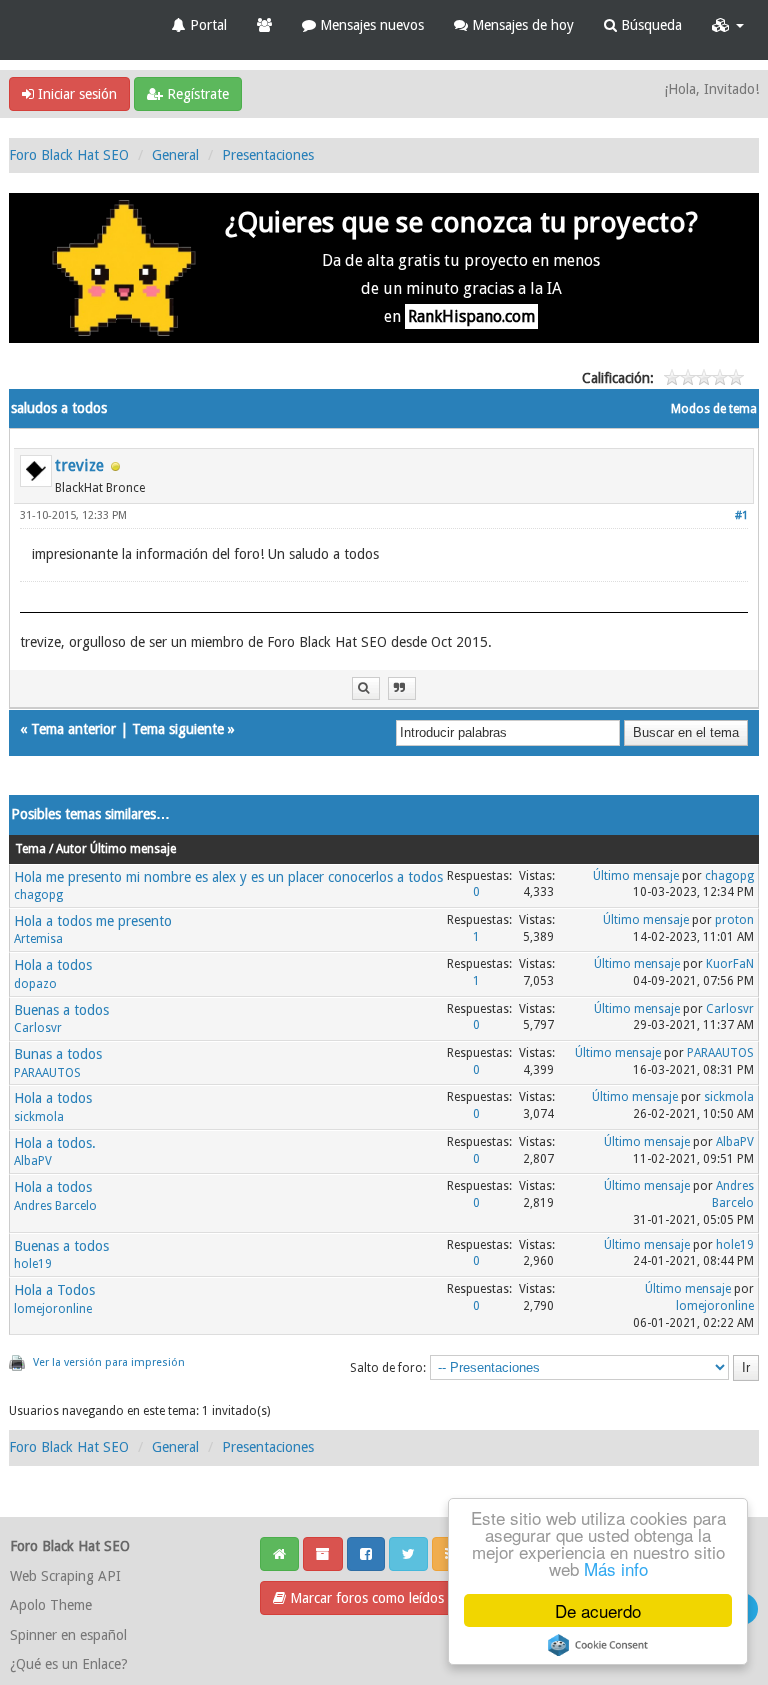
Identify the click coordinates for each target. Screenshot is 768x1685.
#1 (741, 515)
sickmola (39, 1117)
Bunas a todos (58, 1054)
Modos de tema (714, 409)
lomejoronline (53, 1309)
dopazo (35, 984)
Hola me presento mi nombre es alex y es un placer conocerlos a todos (228, 877)
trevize (79, 465)
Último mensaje (636, 876)
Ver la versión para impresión (109, 1362)
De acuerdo (598, 1610)
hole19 (33, 1264)
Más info (616, 1568)
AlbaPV (33, 1161)
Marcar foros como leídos (365, 1598)
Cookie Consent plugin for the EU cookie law (598, 1645)
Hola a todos (53, 965)
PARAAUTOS (47, 1073)
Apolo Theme (51, 1605)
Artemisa (38, 939)
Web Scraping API (65, 1576)
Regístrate (196, 94)
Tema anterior (73, 729)
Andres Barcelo (55, 1206)
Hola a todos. (55, 1143)
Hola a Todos (54, 1290)
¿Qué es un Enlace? (69, 1664)
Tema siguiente (178, 729)
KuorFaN (730, 964)
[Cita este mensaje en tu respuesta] (402, 688)
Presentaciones (268, 155)
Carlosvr (38, 1028)
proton (734, 920)
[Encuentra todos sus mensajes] (366, 688)
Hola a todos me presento (93, 921)
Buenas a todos (61, 1010)
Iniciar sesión (75, 94)
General (175, 155)
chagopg (38, 895)
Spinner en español (68, 1635)
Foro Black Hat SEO (69, 155)
